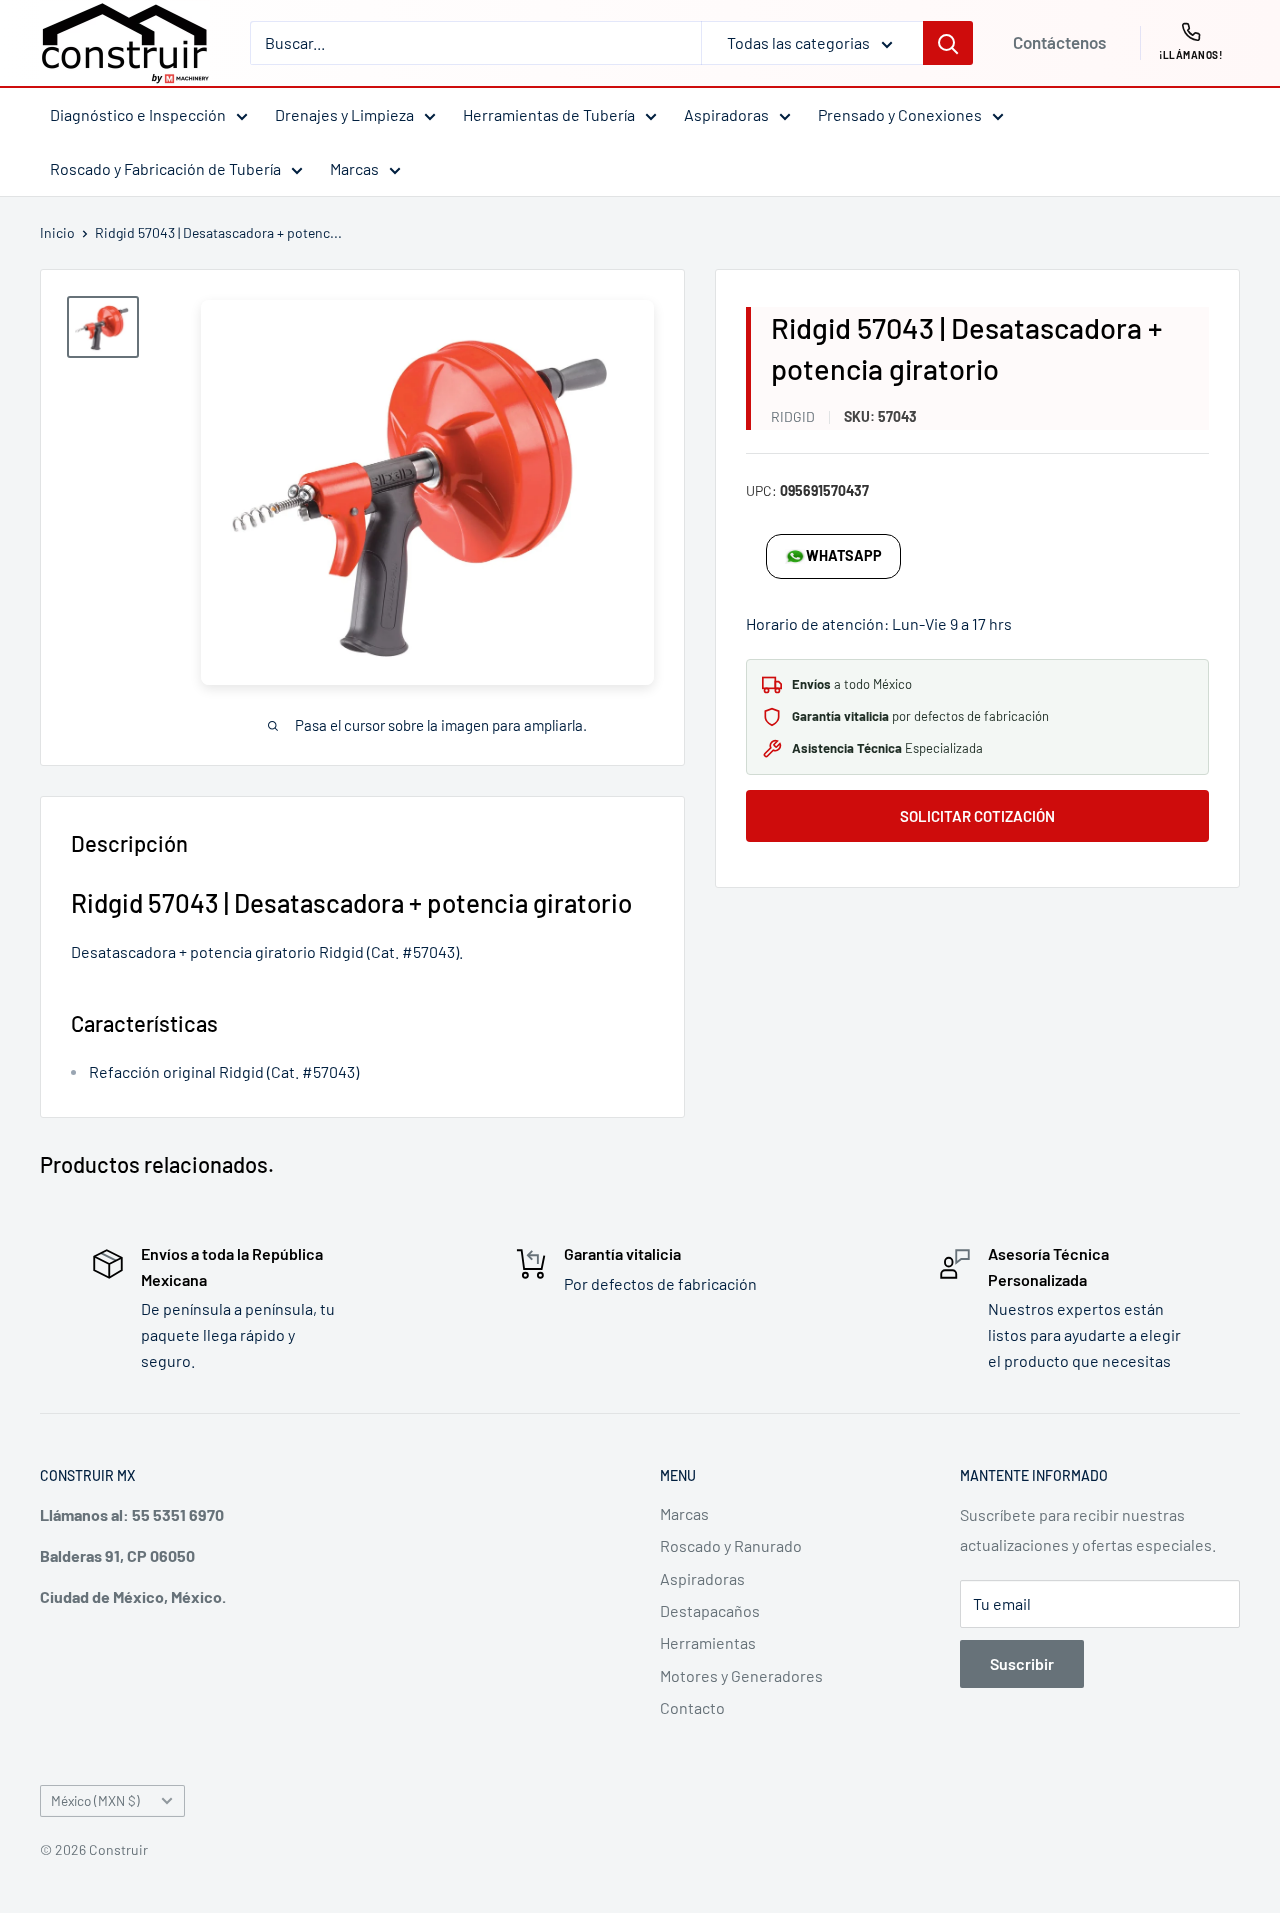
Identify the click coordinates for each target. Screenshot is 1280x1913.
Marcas (354, 168)
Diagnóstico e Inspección (138, 114)
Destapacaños (710, 1610)
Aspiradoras (726, 114)
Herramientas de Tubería (549, 114)
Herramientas (708, 1642)
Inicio (57, 232)
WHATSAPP (844, 555)
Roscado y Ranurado (731, 1545)
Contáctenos (1059, 42)
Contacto (692, 1707)
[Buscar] (948, 43)
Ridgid (793, 416)
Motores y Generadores (741, 1675)
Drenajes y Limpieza (344, 114)
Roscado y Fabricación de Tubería (165, 168)
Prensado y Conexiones (900, 114)
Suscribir (1022, 1663)
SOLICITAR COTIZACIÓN (977, 816)
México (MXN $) (95, 1800)
